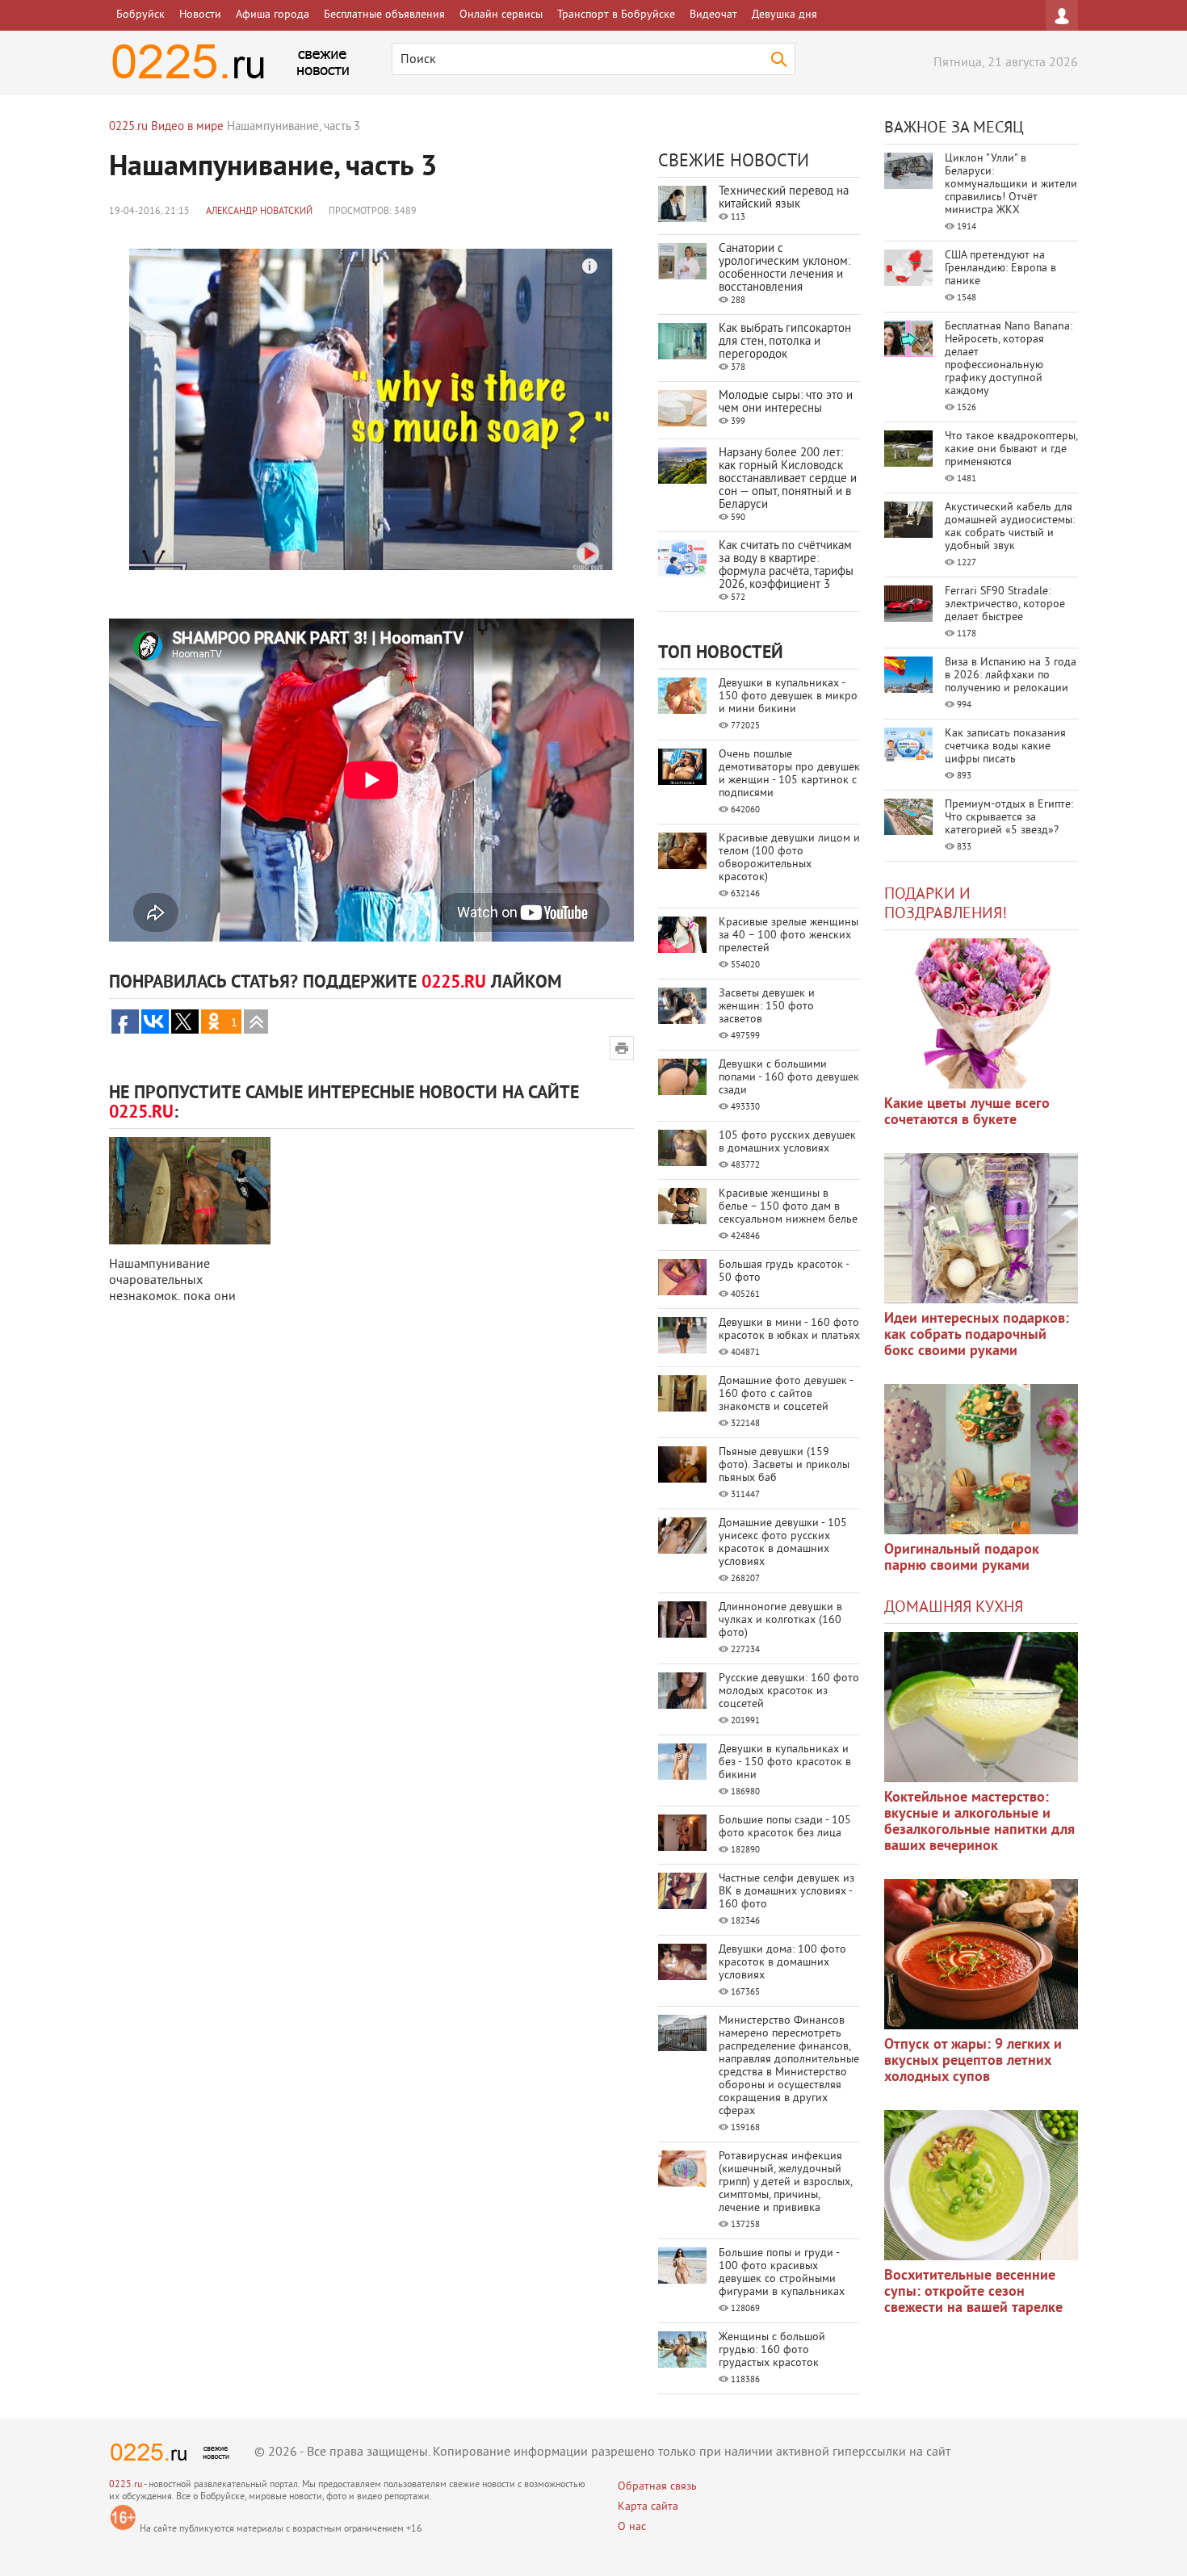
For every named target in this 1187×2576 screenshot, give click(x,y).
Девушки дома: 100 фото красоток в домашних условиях (782, 1963)
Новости (200, 15)
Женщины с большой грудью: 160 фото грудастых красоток (772, 2350)
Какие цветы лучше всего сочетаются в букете (967, 1112)
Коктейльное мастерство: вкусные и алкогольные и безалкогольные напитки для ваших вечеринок (979, 1822)
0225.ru (126, 2485)
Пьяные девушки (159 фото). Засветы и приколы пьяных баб (784, 1465)
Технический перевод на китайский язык (784, 198)
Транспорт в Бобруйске (616, 15)
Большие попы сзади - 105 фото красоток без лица (785, 1827)
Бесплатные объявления (384, 15)
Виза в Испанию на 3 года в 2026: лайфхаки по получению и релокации (1011, 675)
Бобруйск (141, 15)
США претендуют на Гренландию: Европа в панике (1000, 269)
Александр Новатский (259, 212)
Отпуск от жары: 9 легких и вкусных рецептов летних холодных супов (973, 2061)
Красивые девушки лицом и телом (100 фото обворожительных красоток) (789, 858)
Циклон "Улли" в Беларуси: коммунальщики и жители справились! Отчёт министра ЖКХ (1011, 185)
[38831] (981, 1707)
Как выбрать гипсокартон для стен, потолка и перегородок (785, 342)
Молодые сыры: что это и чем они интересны (786, 403)
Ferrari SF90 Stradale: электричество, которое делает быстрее (1005, 604)
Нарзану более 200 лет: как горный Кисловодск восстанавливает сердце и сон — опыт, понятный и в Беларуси (788, 479)
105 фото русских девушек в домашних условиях (787, 1142)
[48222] (981, 1228)
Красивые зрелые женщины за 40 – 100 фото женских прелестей (789, 936)
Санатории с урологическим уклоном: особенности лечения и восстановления (784, 269)
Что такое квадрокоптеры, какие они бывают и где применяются (1011, 449)
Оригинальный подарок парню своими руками (962, 1558)
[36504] (981, 2185)
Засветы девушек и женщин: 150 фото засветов (767, 1007)
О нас (632, 2527)
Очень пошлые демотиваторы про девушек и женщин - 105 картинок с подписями (789, 774)
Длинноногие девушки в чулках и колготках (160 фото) (780, 1620)
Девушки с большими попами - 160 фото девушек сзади (789, 1078)
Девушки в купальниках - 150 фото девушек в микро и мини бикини (788, 696)
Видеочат (713, 15)
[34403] (981, 1459)
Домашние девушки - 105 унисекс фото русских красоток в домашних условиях (783, 1543)
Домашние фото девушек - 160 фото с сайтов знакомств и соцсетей (786, 1394)
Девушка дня (784, 15)
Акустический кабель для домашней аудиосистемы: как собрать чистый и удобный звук (1010, 527)
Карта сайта (648, 2507)
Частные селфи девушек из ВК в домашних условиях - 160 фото (786, 1892)
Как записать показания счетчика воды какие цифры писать (1005, 747)
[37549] (981, 1954)
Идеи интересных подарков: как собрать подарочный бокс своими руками (977, 1335)
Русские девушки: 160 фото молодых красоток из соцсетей (789, 1691)
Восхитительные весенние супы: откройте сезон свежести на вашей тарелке (973, 2292)
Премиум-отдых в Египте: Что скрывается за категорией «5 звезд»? (1009, 818)
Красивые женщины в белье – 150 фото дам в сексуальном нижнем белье (788, 1207)
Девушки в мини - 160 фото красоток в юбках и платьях (789, 1330)
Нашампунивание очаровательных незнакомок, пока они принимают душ (172, 1289)
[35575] (981, 1013)
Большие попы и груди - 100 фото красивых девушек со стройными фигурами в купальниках (782, 2273)
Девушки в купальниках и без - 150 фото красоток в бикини (785, 1762)
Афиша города (273, 15)
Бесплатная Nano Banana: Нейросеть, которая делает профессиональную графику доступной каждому (1009, 359)
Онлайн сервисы (501, 15)
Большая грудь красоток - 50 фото (784, 1271)
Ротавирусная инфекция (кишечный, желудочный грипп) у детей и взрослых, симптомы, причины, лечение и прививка (785, 2182)
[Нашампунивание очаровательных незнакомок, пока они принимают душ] (190, 1191)
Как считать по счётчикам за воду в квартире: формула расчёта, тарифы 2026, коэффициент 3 (786, 566)
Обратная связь (657, 2487)
